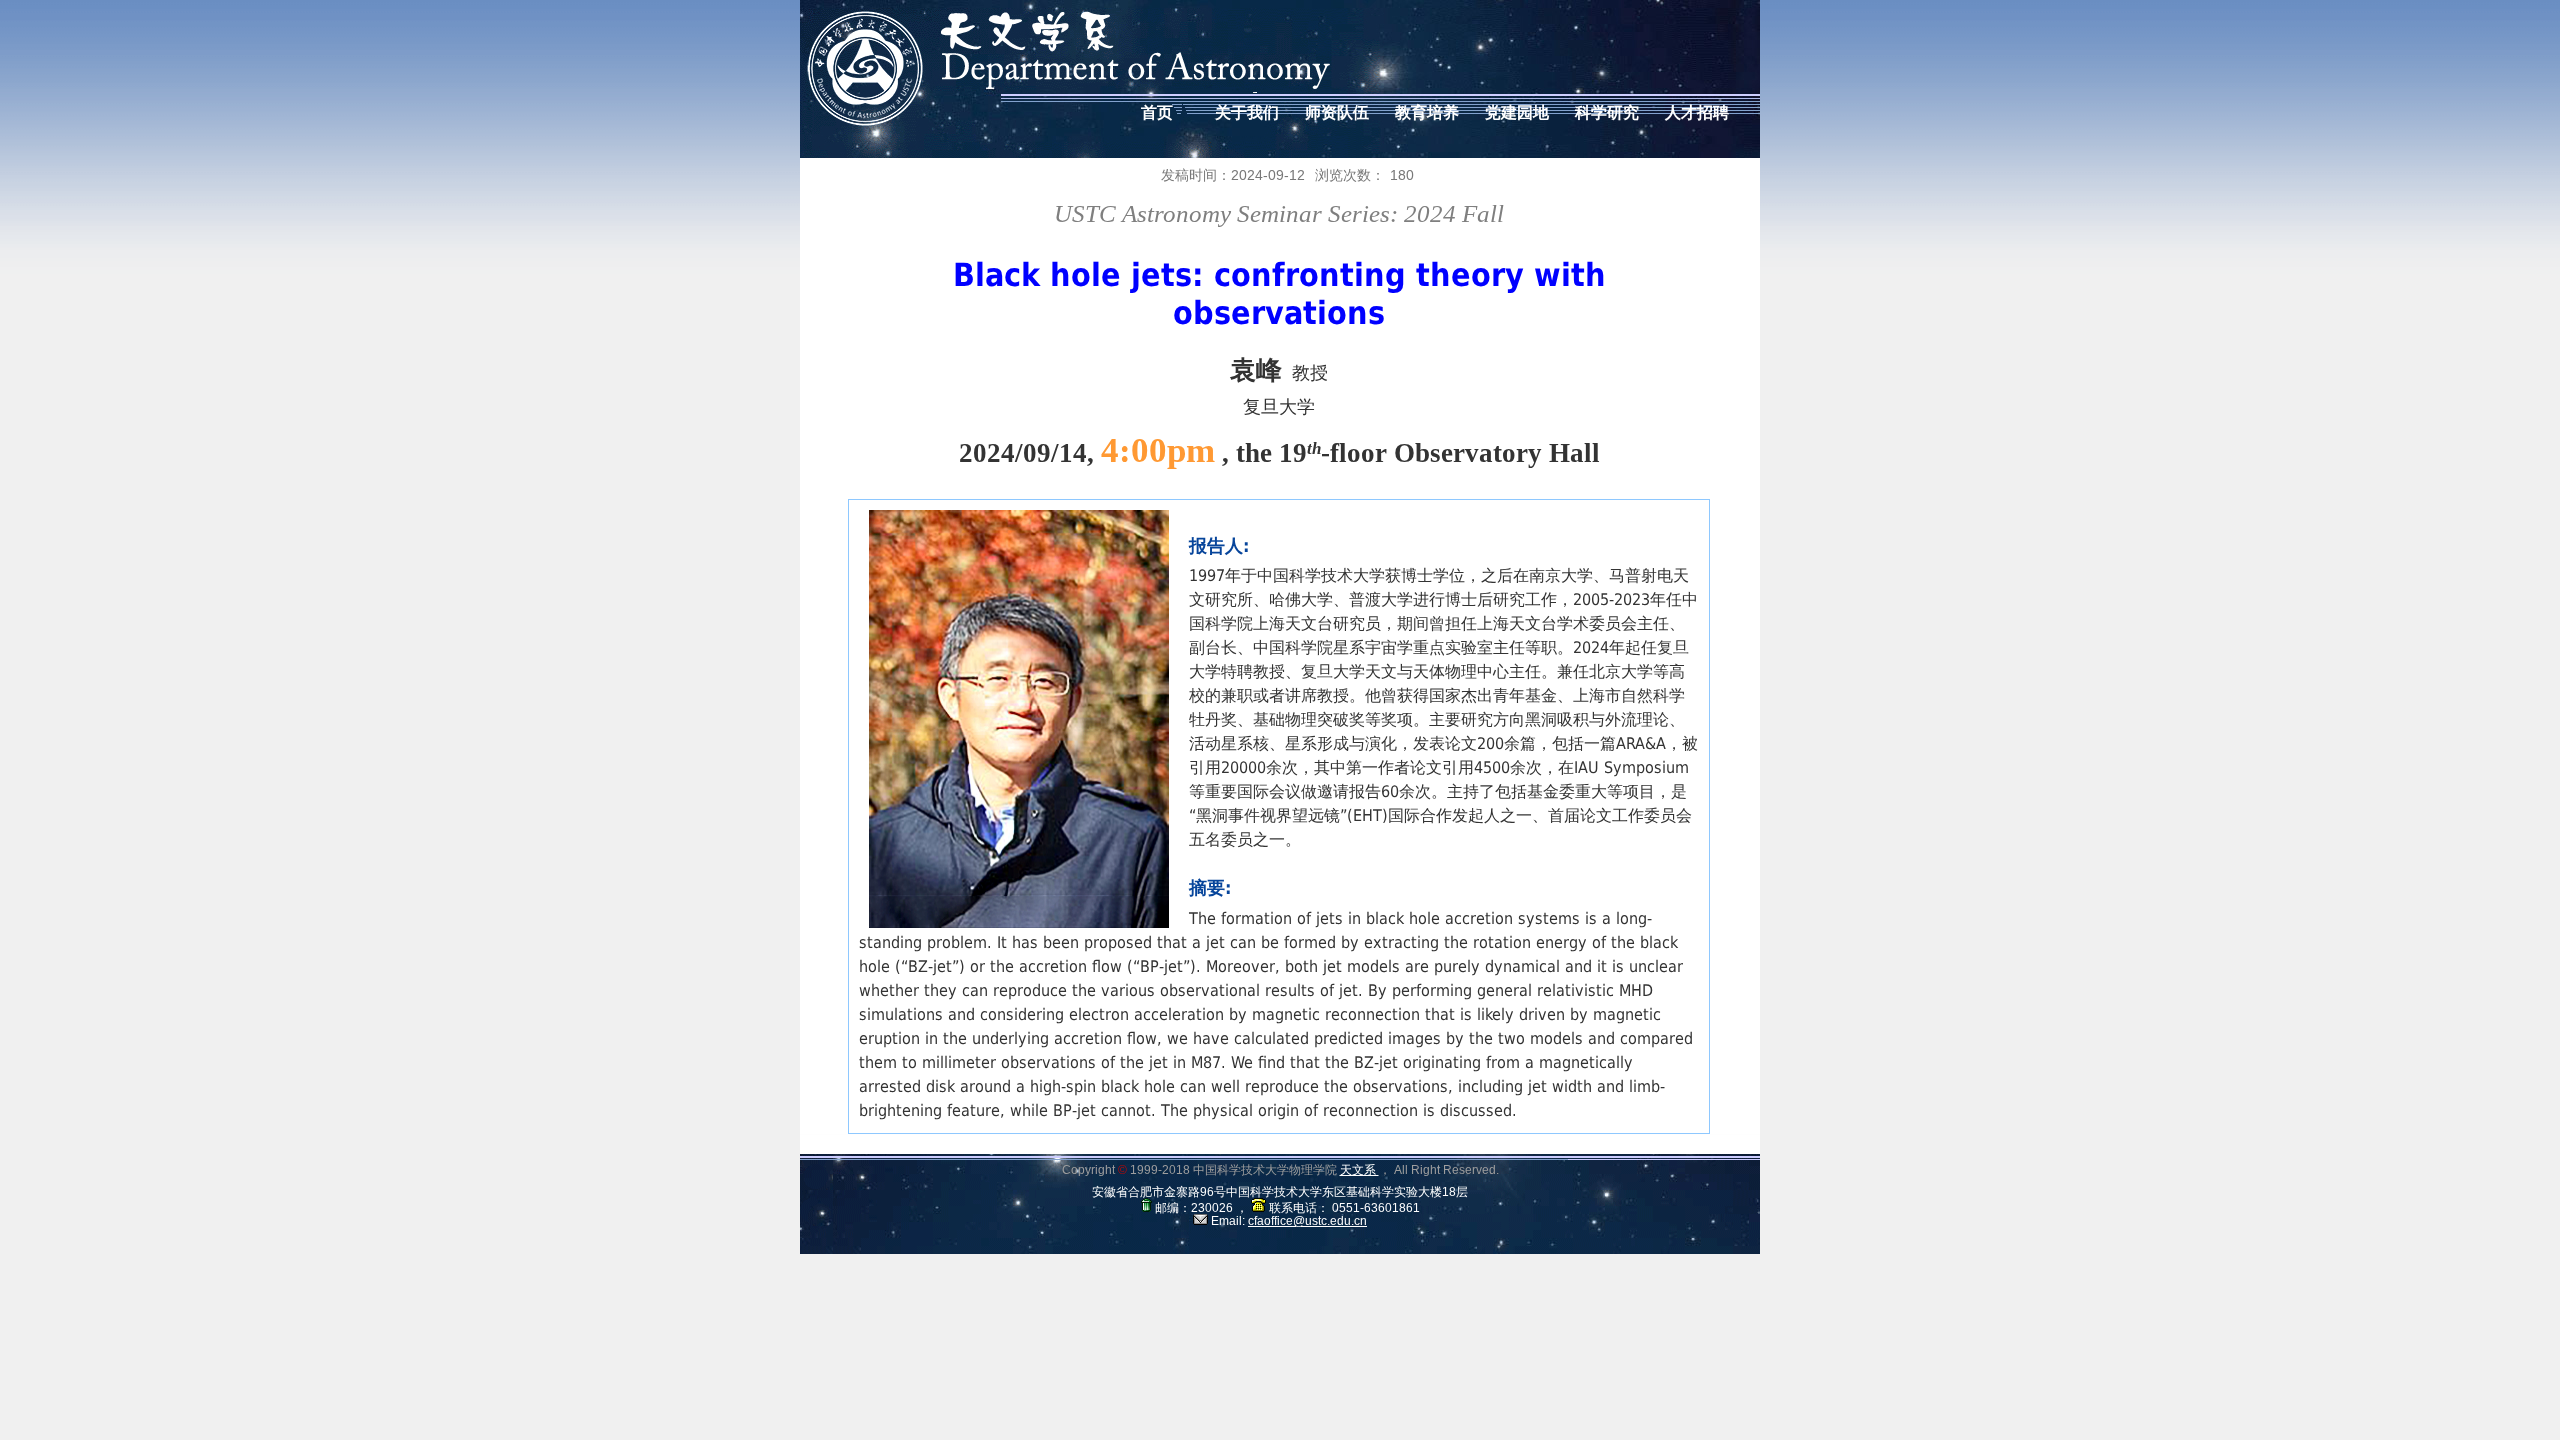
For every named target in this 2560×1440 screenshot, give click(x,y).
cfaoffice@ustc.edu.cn (1307, 1221)
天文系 (1359, 1170)
